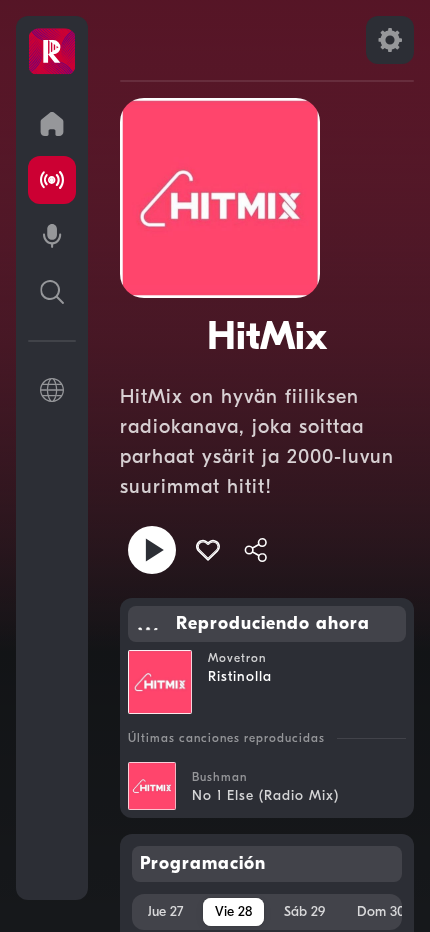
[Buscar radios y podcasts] (52, 292)
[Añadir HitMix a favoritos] (208, 550)
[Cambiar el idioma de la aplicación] (52, 390)
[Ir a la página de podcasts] (52, 236)
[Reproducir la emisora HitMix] (152, 550)
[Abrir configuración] (390, 40)
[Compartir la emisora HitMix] (256, 550)
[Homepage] (52, 52)
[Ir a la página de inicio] (52, 124)
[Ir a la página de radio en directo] (52, 180)
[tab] (165, 912)
